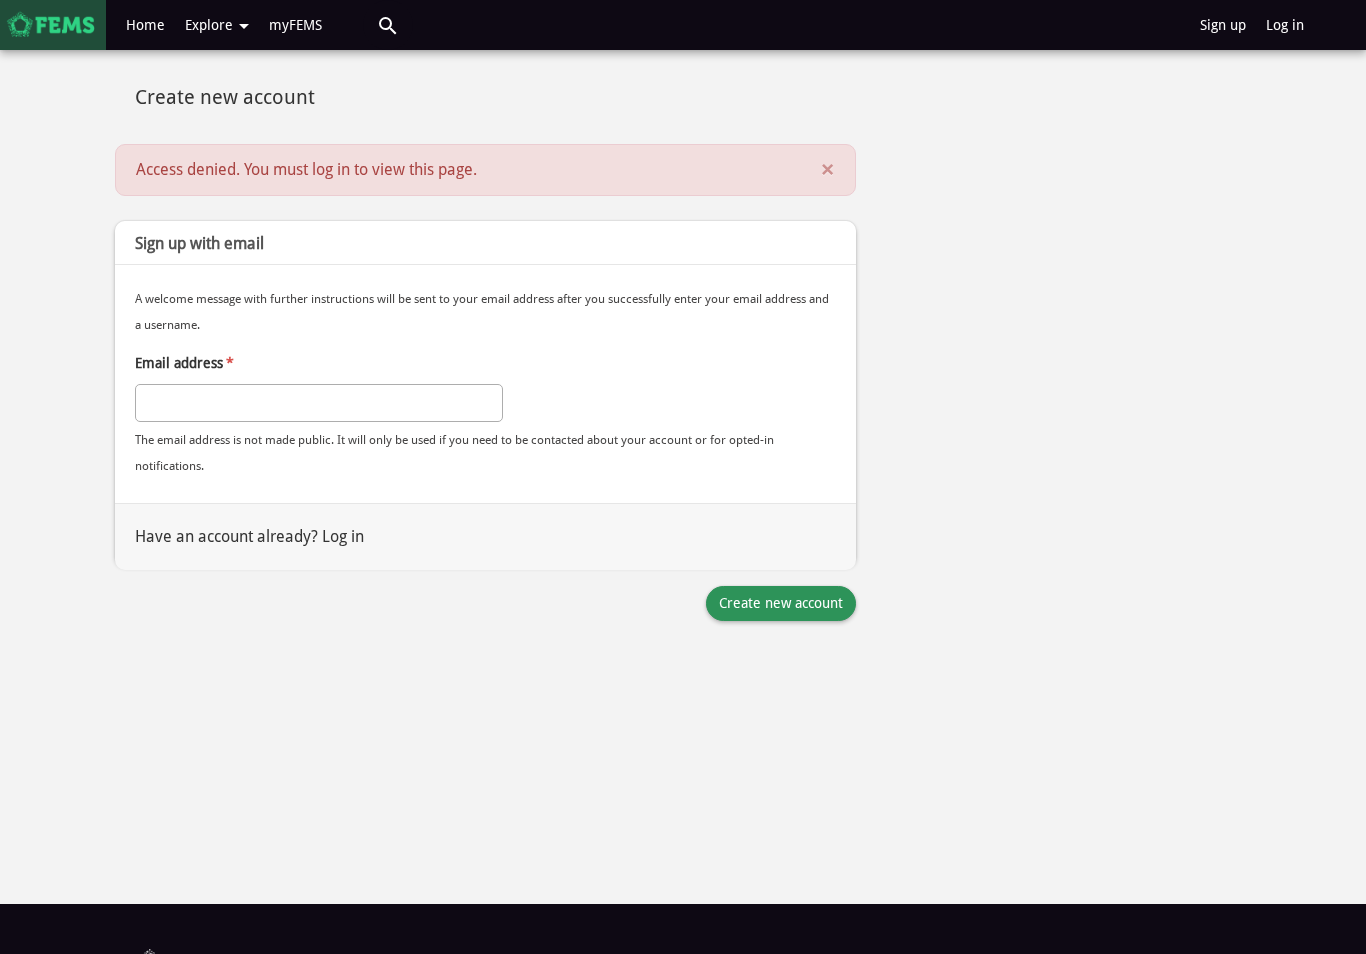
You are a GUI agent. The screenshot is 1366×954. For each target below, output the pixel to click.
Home (145, 25)
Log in (1285, 25)
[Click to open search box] (388, 25)
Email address (184, 363)
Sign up (1223, 25)
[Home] (53, 25)
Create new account (781, 603)
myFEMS (295, 25)
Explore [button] (211, 25)
